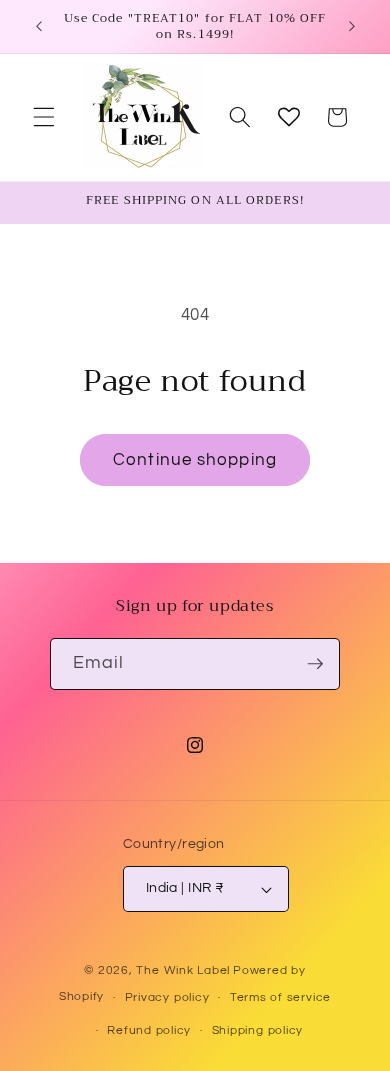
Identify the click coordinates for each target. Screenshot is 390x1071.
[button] (44, 117)
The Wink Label (183, 970)
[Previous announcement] (39, 27)
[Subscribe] (315, 664)
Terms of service (280, 997)
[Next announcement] (352, 27)
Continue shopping (195, 459)
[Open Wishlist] (289, 117)
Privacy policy (167, 997)
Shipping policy (258, 1030)
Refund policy (149, 1030)
